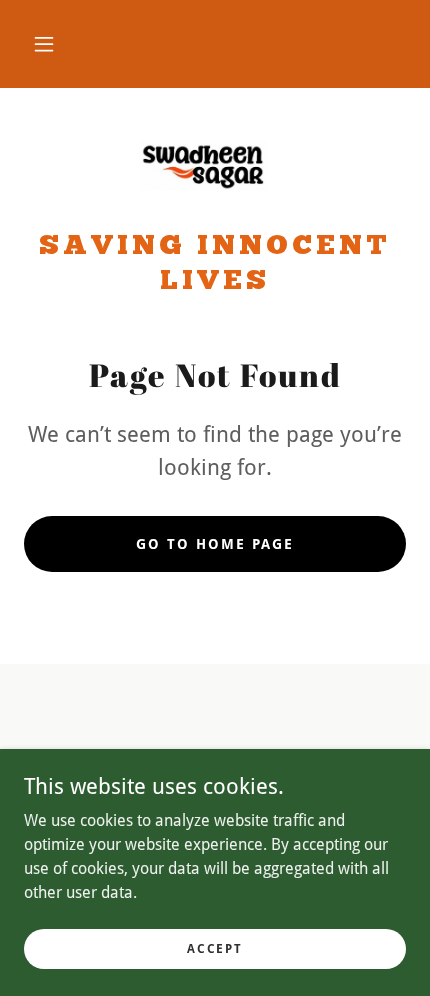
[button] (44, 44)
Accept (214, 948)
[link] (215, 167)
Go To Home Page (215, 544)
